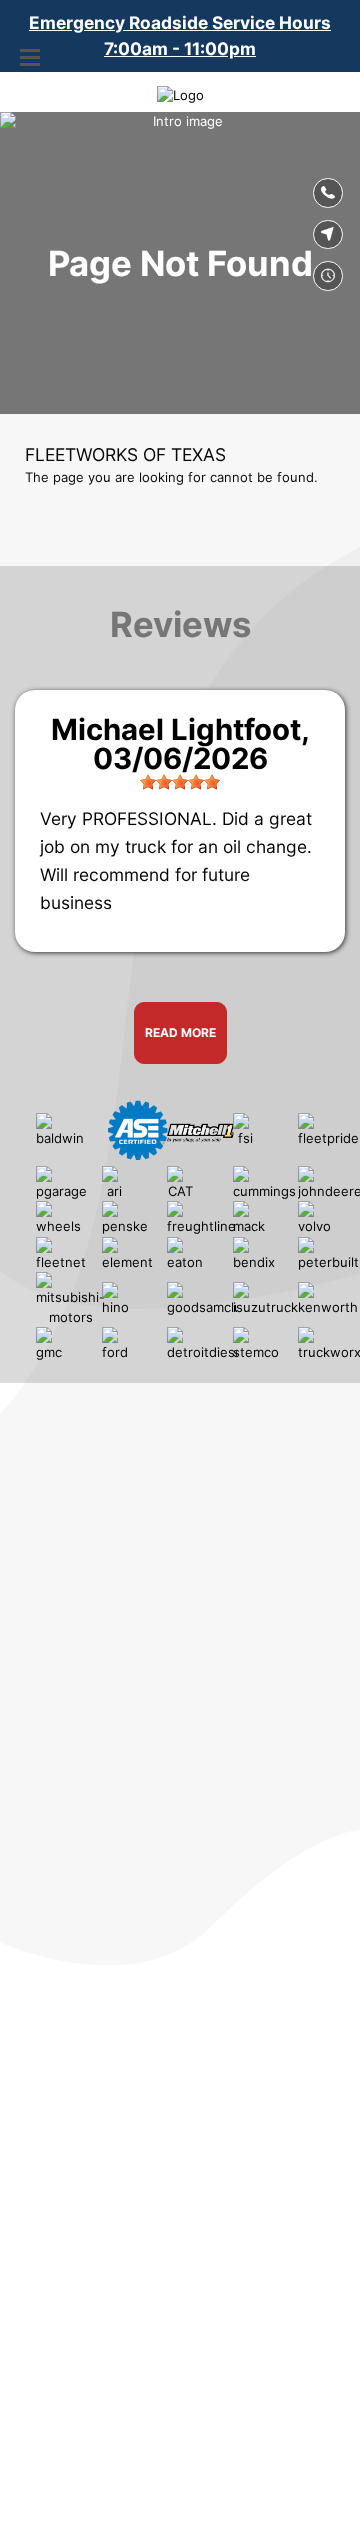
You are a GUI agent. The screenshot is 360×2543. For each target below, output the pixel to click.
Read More (180, 1032)
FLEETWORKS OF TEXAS (125, 454)
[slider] (180, 782)
